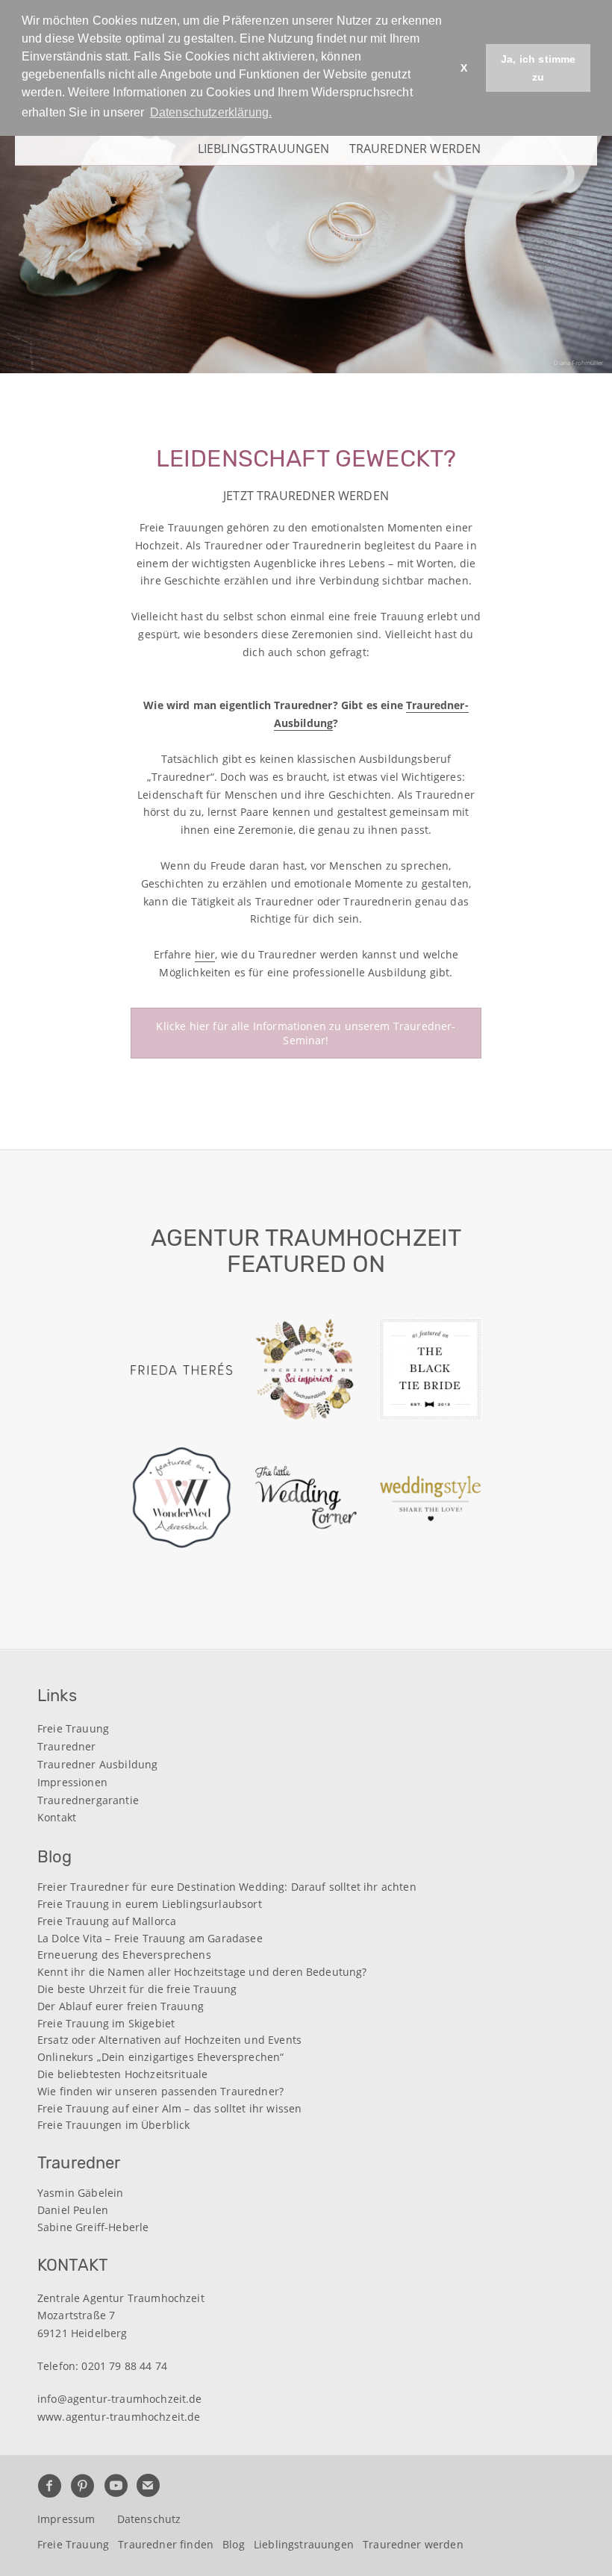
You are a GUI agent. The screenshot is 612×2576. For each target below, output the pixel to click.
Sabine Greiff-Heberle (93, 2228)
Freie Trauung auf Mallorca (107, 1922)
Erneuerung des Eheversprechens (124, 1955)
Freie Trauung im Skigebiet (106, 2024)
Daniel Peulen (73, 2211)
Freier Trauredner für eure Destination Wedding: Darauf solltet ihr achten (227, 1887)
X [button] (464, 68)
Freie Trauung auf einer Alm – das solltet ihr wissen (169, 2109)
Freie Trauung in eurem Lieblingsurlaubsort (150, 1905)
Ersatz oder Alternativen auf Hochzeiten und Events (169, 2040)
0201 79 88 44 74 (124, 2366)
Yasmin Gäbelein (80, 2193)
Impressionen (72, 1782)
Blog (234, 2544)
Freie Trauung (73, 1728)
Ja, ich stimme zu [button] (538, 68)
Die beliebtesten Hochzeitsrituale (122, 2075)
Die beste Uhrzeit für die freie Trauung (137, 1990)
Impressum (66, 2519)
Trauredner (67, 1746)
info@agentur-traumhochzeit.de (120, 2399)
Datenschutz (149, 2519)
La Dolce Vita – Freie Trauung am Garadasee (150, 1939)
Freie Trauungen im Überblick (113, 2126)
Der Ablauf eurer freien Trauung (121, 2007)
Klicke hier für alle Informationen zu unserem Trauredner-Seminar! (306, 1033)
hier (205, 954)
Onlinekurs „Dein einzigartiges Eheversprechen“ (160, 2058)
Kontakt (57, 1817)
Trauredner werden (415, 147)
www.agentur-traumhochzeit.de (119, 2417)
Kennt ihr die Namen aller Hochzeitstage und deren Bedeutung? (202, 1972)
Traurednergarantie (88, 1800)
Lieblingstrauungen (264, 147)
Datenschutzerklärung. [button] (211, 112)
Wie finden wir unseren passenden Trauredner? (160, 2092)
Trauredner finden (166, 2544)
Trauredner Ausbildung (97, 1764)
